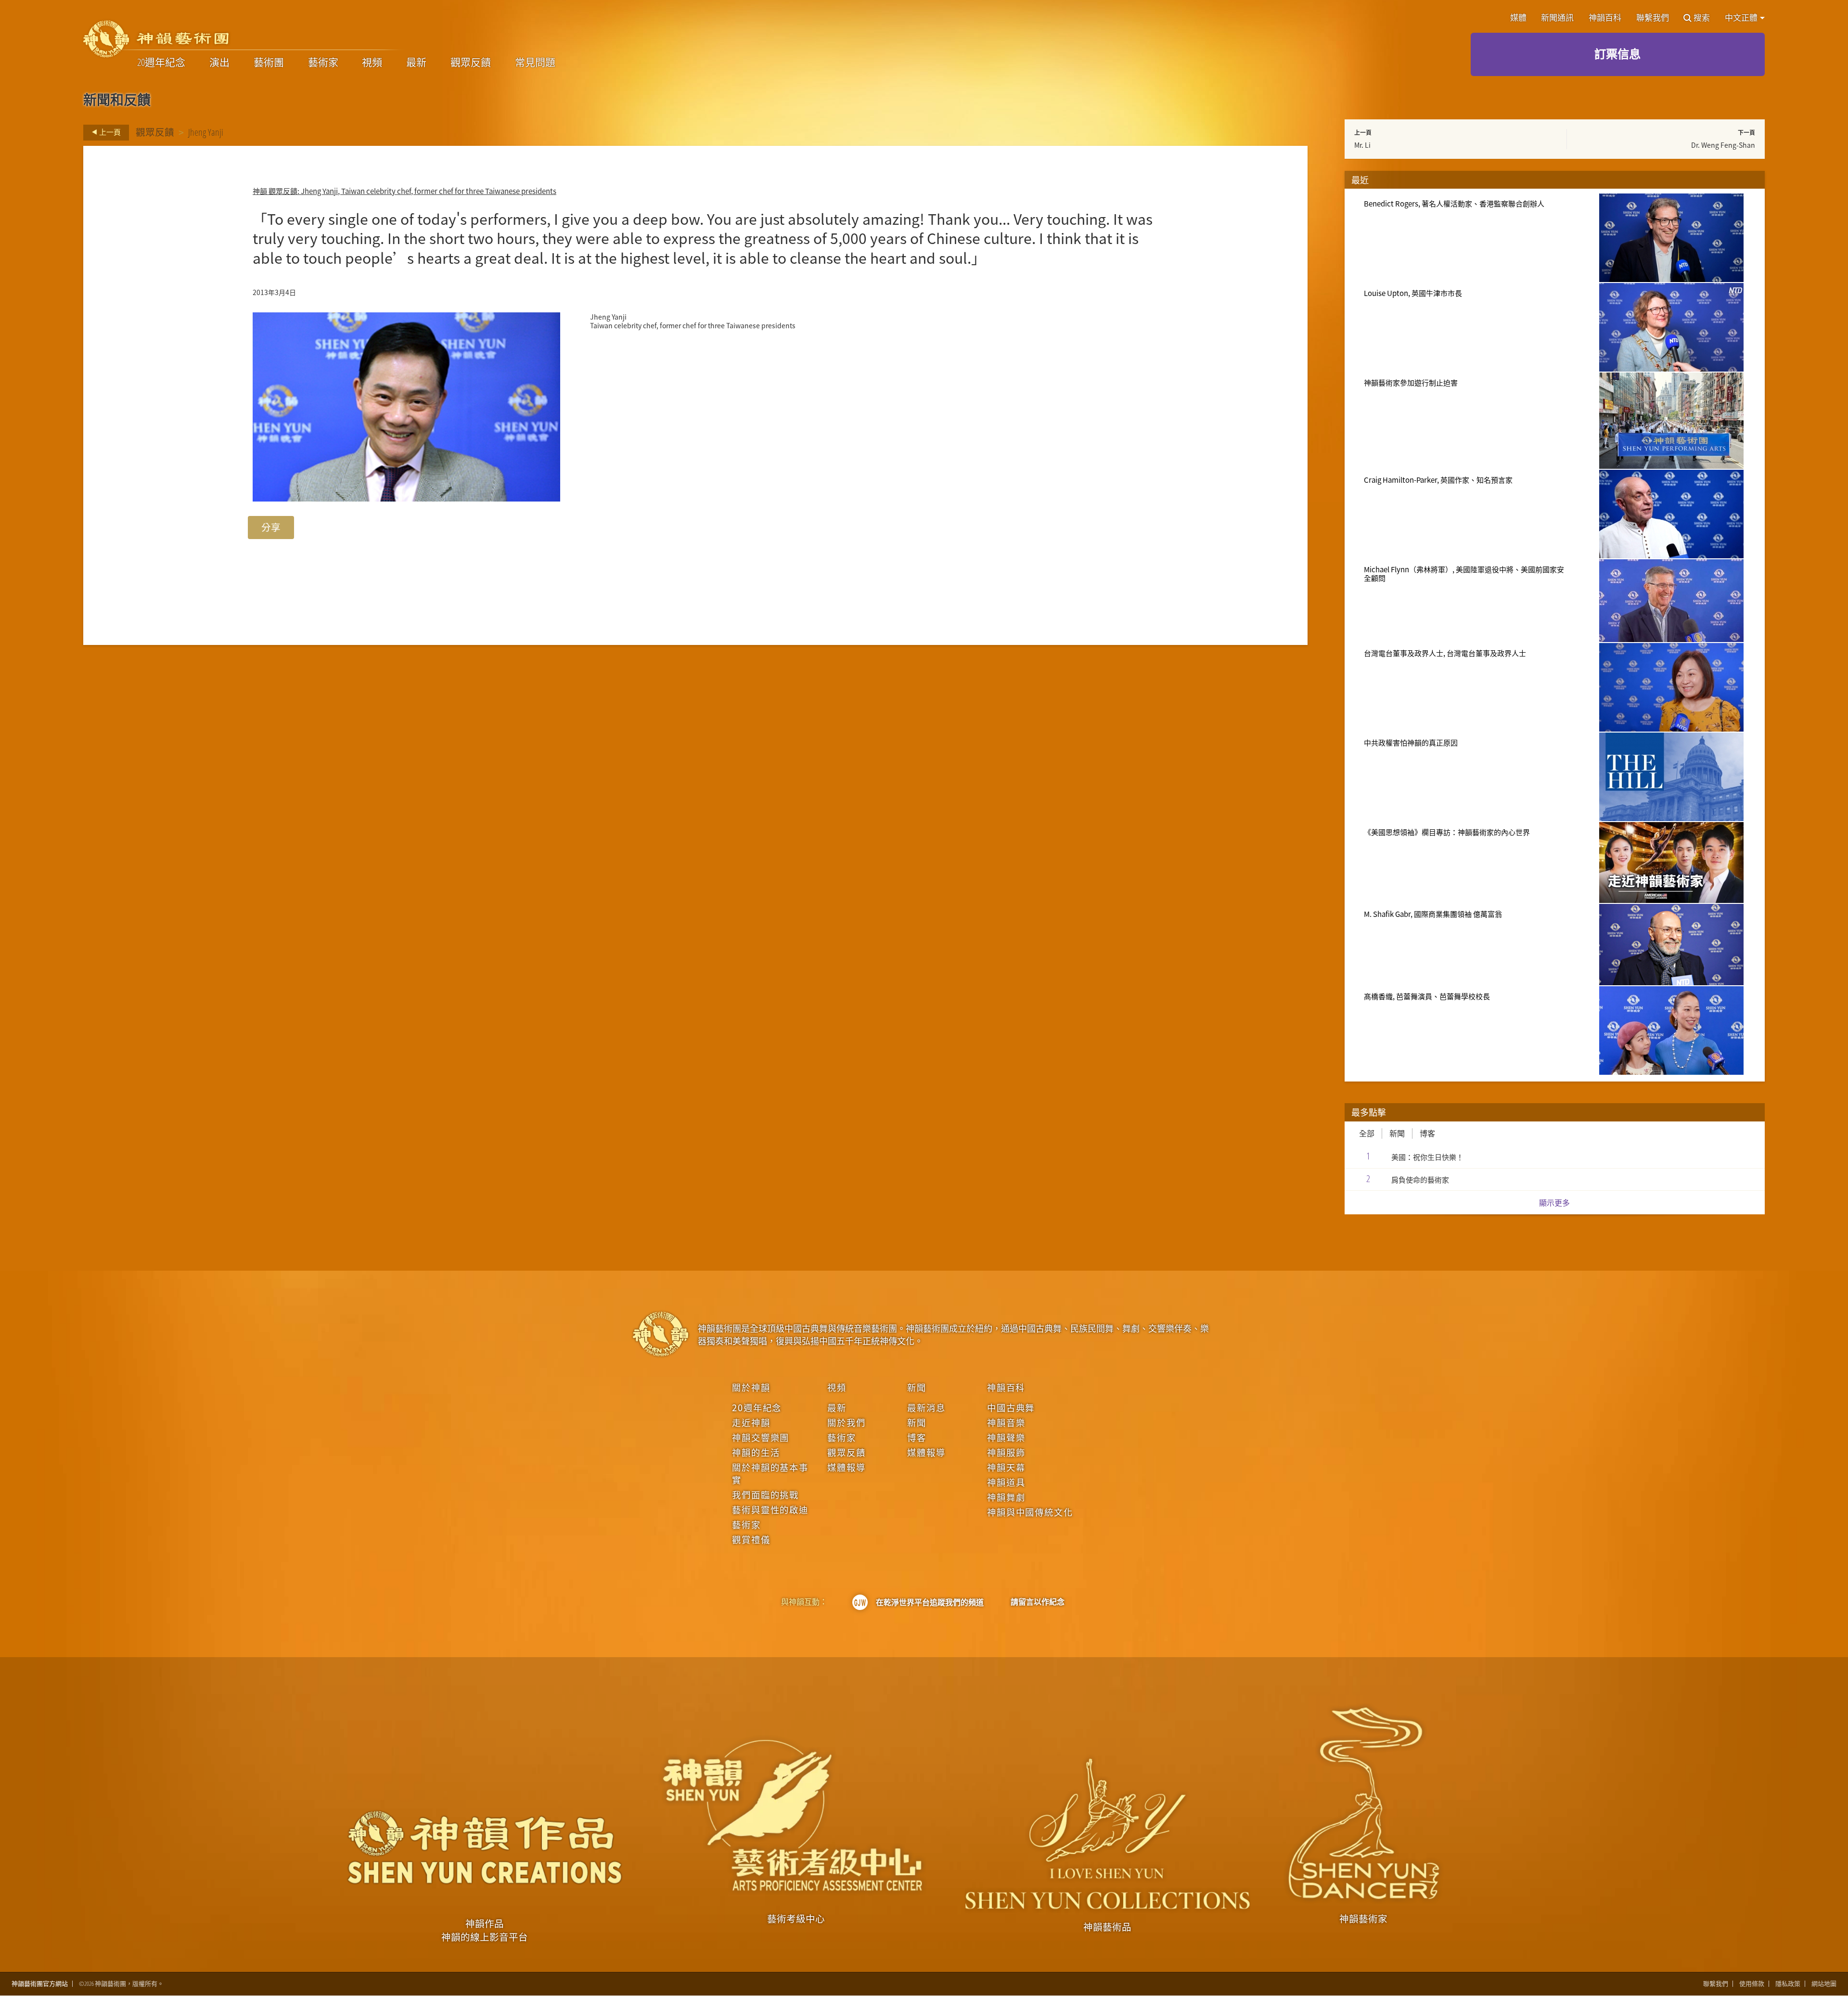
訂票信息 (1617, 54)
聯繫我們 (1653, 18)
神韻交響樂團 (761, 1437)
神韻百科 (1605, 18)
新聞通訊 (1557, 18)
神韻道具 (1006, 1482)
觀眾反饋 (471, 63)
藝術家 (323, 63)
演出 (219, 63)
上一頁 (109, 132)
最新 (416, 63)
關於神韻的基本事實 (770, 1473)
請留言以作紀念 (1038, 1602)
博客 (1427, 1133)
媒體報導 (846, 1467)
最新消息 (926, 1407)
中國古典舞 (1011, 1407)
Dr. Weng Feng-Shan (1723, 145)
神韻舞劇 (1006, 1497)
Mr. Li (1362, 145)
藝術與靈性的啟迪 (770, 1509)
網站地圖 (1824, 1984)
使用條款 (1752, 1984)
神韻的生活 (756, 1452)
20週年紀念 (161, 63)
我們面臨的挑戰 (765, 1494)
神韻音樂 (1006, 1422)
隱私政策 (1788, 1984)
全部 (1367, 1133)
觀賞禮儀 (751, 1539)
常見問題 (535, 63)
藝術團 (269, 63)
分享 (271, 527)
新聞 (1397, 1133)
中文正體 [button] (1742, 18)
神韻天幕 (1006, 1467)
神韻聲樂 (1006, 1437)
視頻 (372, 63)
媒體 (1518, 18)
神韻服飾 (1006, 1452)
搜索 (1702, 18)
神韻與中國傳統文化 (1030, 1512)
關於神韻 (751, 1387)
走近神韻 (751, 1422)
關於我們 (846, 1422)
